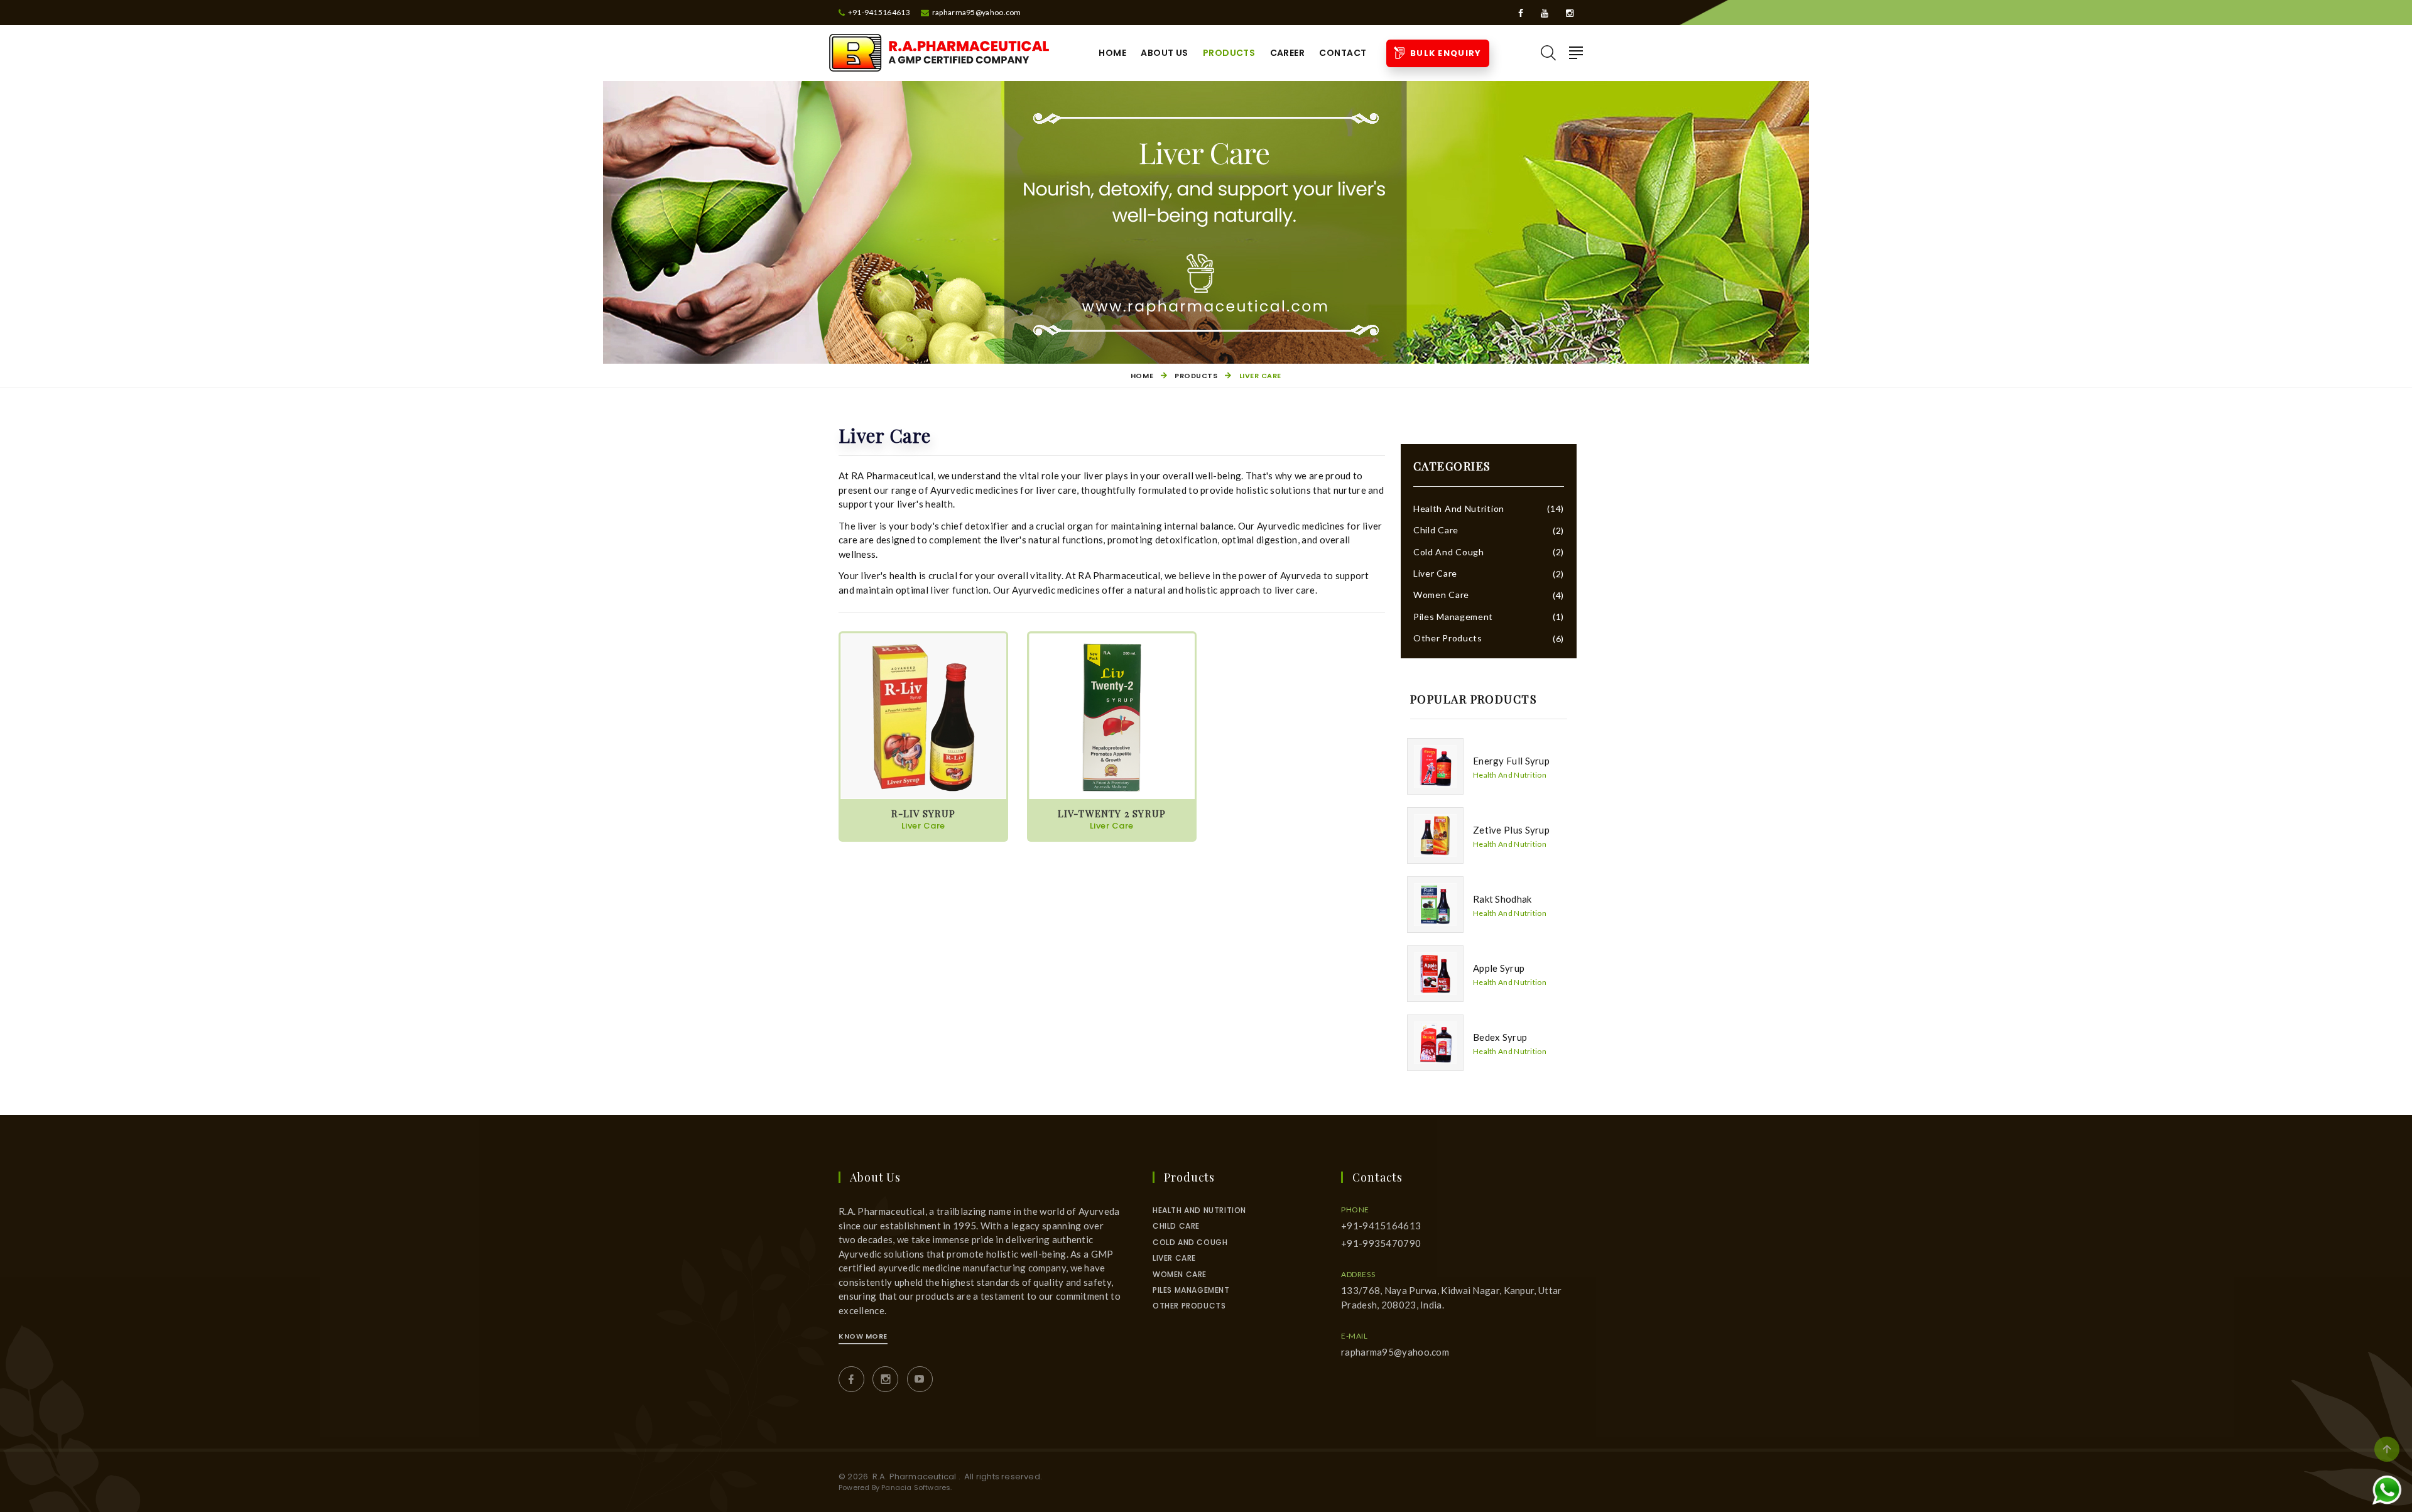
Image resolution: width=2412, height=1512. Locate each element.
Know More (863, 1336)
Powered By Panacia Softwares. (895, 1488)
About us (1164, 53)
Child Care (1436, 530)
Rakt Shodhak (1502, 899)
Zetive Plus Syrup (1511, 830)
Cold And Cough (1449, 552)
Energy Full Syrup (1511, 761)
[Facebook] (1522, 13)
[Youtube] (1546, 13)
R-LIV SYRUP (923, 819)
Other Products (1448, 638)
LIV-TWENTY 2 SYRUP (1112, 819)
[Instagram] (1570, 13)
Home (1112, 53)
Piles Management (1453, 617)
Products (1229, 53)
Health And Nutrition (1459, 509)
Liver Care (1435, 573)
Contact (1343, 53)
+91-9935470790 (1381, 1243)
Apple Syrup (1499, 968)
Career (1288, 53)
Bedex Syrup (1500, 1037)
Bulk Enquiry (1443, 53)
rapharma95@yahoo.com (1395, 1352)
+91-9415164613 (1381, 1226)
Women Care (1441, 595)
